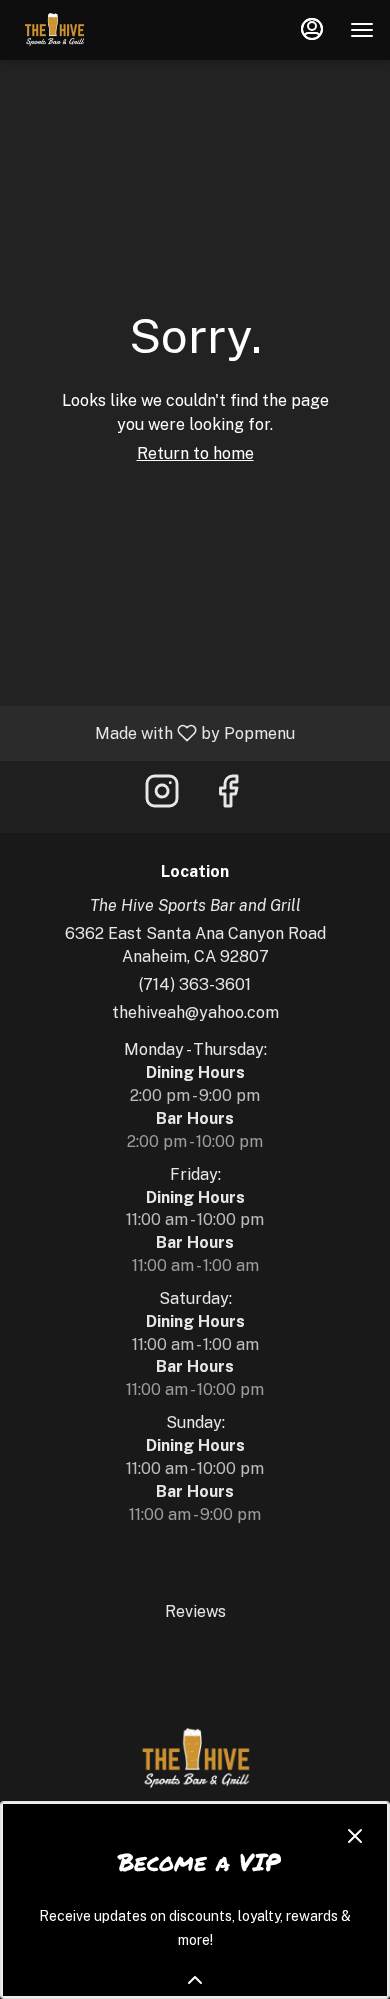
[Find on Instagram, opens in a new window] (162, 796)
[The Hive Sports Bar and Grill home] (106, 30)
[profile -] (312, 29)
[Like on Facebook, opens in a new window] (228, 796)
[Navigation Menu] (362, 30)
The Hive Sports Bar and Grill (195, 1759)
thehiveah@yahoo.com (195, 1012)
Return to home (195, 453)
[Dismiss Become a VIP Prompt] (355, 1836)
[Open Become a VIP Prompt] (195, 1980)
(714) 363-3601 (195, 984)
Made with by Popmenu (155, 732)
